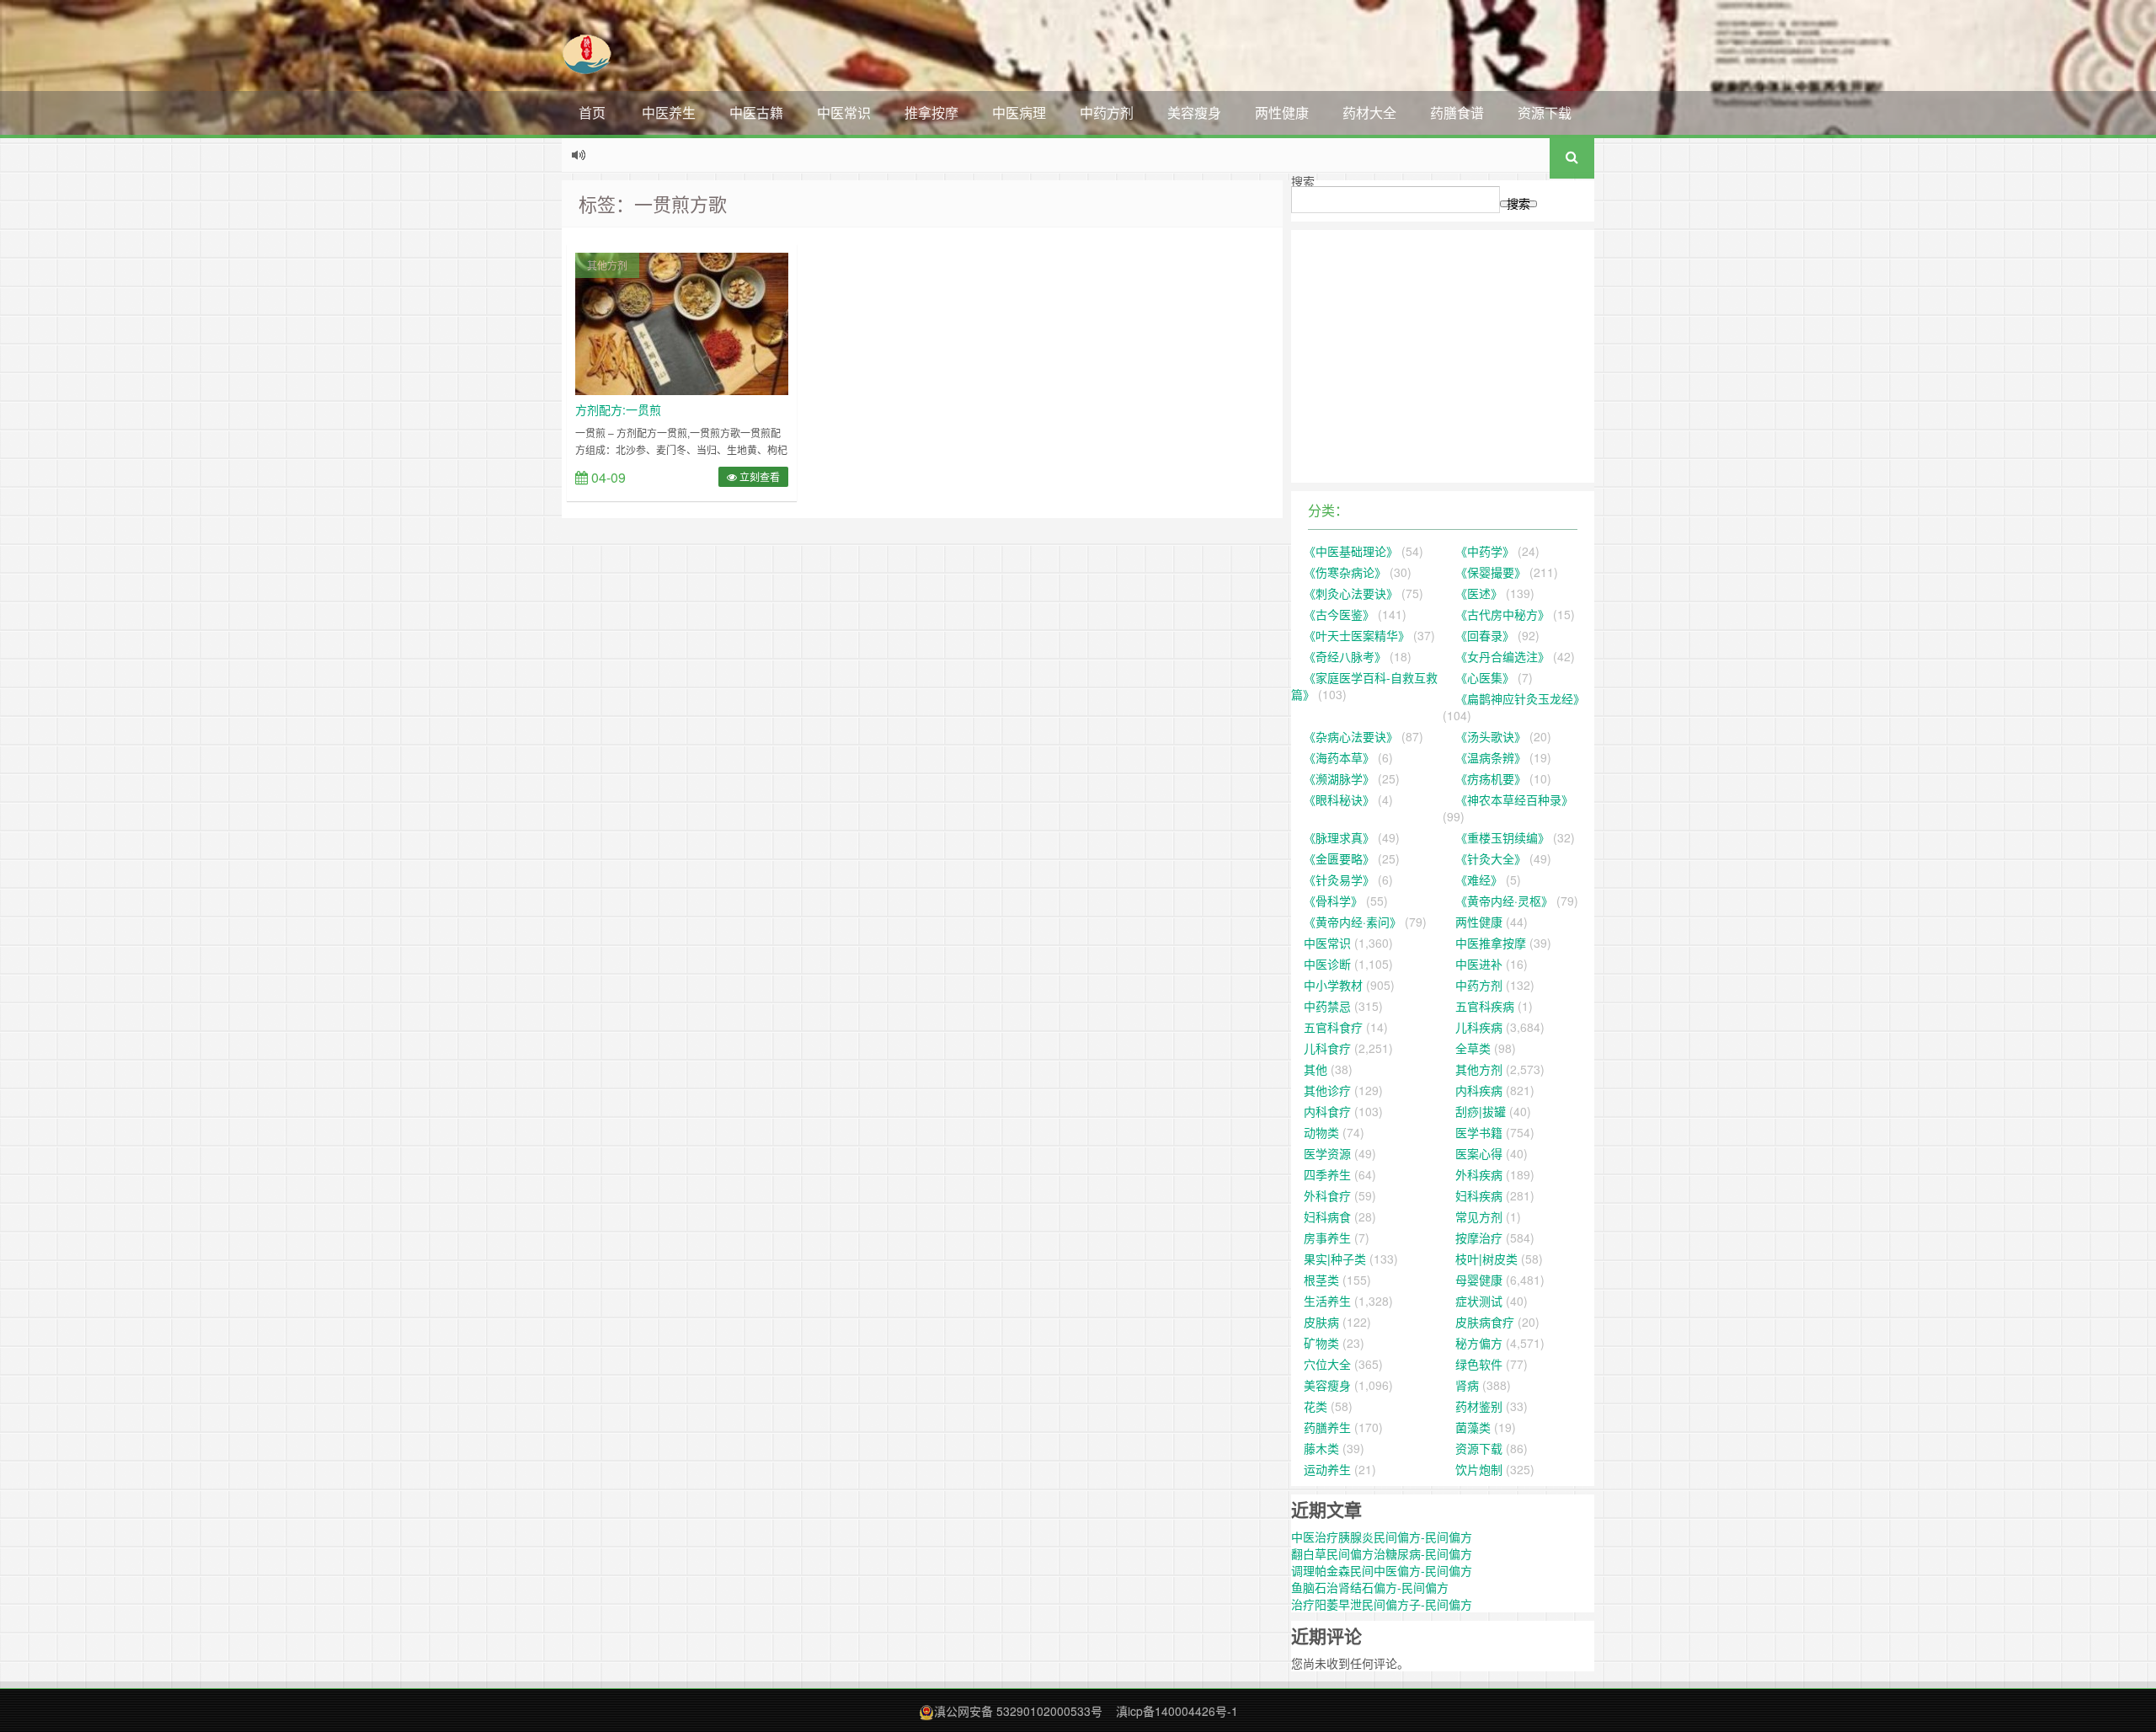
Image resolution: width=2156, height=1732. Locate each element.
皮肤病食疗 (1485, 1322)
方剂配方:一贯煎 (618, 409)
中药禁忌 (1327, 1006)
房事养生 (1327, 1238)
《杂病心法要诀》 (1351, 736)
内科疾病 (1479, 1090)
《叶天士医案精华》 (1357, 635)
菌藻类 (1473, 1427)
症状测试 (1479, 1301)
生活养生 (1327, 1301)
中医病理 (1019, 112)
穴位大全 (1327, 1364)
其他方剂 (607, 265)
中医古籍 (756, 112)
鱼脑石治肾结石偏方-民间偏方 (1370, 1587)
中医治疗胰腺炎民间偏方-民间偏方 (1382, 1537)
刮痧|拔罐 (1481, 1111)
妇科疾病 (1479, 1195)
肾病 (1467, 1385)
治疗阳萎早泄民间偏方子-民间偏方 (1382, 1604)
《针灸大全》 (1491, 858)
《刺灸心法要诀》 (1351, 593)
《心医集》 (1485, 677)
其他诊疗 (1327, 1090)
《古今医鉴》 (1339, 614)
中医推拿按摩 (1491, 943)
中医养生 (669, 112)
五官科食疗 (1333, 1027)
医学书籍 (1479, 1132)
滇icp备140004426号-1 (1177, 1711)
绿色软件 (1479, 1364)
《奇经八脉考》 (1345, 656)
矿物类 (1321, 1343)
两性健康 (1282, 112)
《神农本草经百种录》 (1514, 799)
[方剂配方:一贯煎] (682, 322)
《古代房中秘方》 (1502, 614)
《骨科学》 (1333, 901)
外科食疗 (1327, 1195)
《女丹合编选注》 (1502, 656)
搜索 (1303, 181)
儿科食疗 (1327, 1048)
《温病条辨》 (1491, 757)
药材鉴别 (1479, 1406)
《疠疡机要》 (1491, 778)
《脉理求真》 (1339, 837)
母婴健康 (1479, 1280)
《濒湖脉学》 (1339, 778)
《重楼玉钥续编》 (1502, 837)
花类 (1315, 1406)
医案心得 (1479, 1153)
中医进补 (1479, 964)
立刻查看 (758, 476)
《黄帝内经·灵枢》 (1504, 901)
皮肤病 (1321, 1322)
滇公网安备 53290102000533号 (1018, 1711)
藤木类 (1321, 1448)
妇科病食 (1327, 1216)
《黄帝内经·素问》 (1353, 922)
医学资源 (1327, 1153)
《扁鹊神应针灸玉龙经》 (1520, 698)
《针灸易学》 (1339, 879)
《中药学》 (1485, 551)
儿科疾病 (1479, 1027)
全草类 (1473, 1048)
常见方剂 (1479, 1216)
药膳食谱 (1457, 112)
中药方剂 (1107, 112)
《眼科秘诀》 (1339, 799)
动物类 (1321, 1132)
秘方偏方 (1479, 1343)
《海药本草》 (1339, 757)
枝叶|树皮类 (1486, 1259)
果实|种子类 (1335, 1259)
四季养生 (1327, 1174)
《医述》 (1479, 593)
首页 (592, 112)
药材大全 (1369, 112)
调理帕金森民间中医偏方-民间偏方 (1382, 1570)
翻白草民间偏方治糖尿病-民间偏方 (1382, 1553)
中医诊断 (1327, 964)
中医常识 (844, 112)
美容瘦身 (1194, 112)
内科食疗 (1327, 1111)
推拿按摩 (931, 112)
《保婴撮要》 (1491, 572)
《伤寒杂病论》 (1345, 572)
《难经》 (1479, 879)
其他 (1315, 1069)
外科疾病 (1479, 1174)
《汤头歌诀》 (1491, 736)
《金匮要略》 (1339, 858)
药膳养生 (1327, 1427)
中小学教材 (1333, 985)
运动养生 (1327, 1469)
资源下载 (1545, 112)
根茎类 (1321, 1280)
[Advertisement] (1443, 356)
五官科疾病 (1485, 1006)
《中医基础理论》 (1351, 551)
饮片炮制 (1479, 1469)
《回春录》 (1485, 635)
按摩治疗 (1479, 1238)
